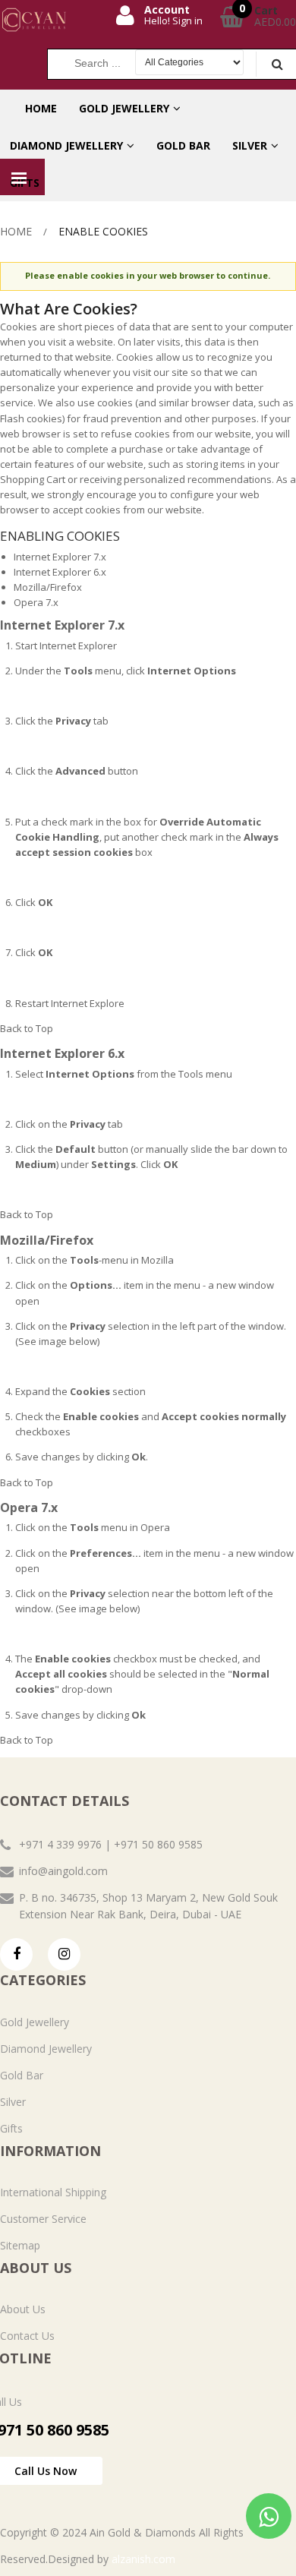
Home (16, 231)
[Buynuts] (54, 20)
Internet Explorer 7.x (60, 557)
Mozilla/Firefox (48, 587)
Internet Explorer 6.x (60, 572)
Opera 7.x (36, 602)
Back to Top (27, 1028)
